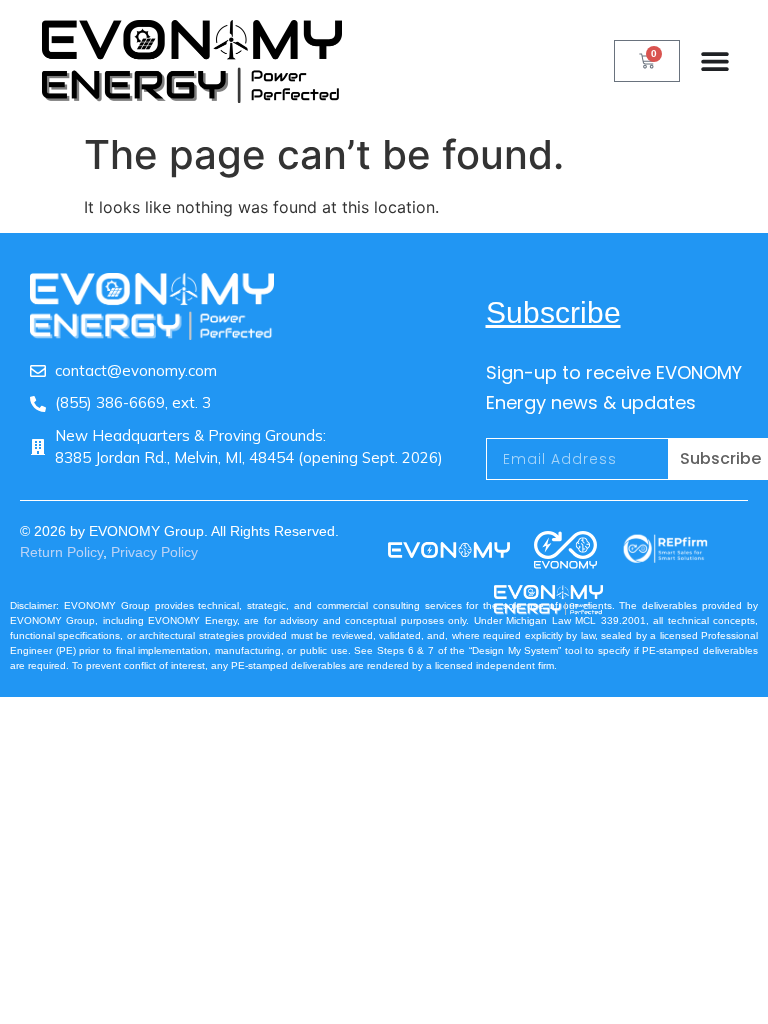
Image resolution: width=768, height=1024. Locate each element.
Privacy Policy (154, 552)
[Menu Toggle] (724, 61)
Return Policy (61, 552)
